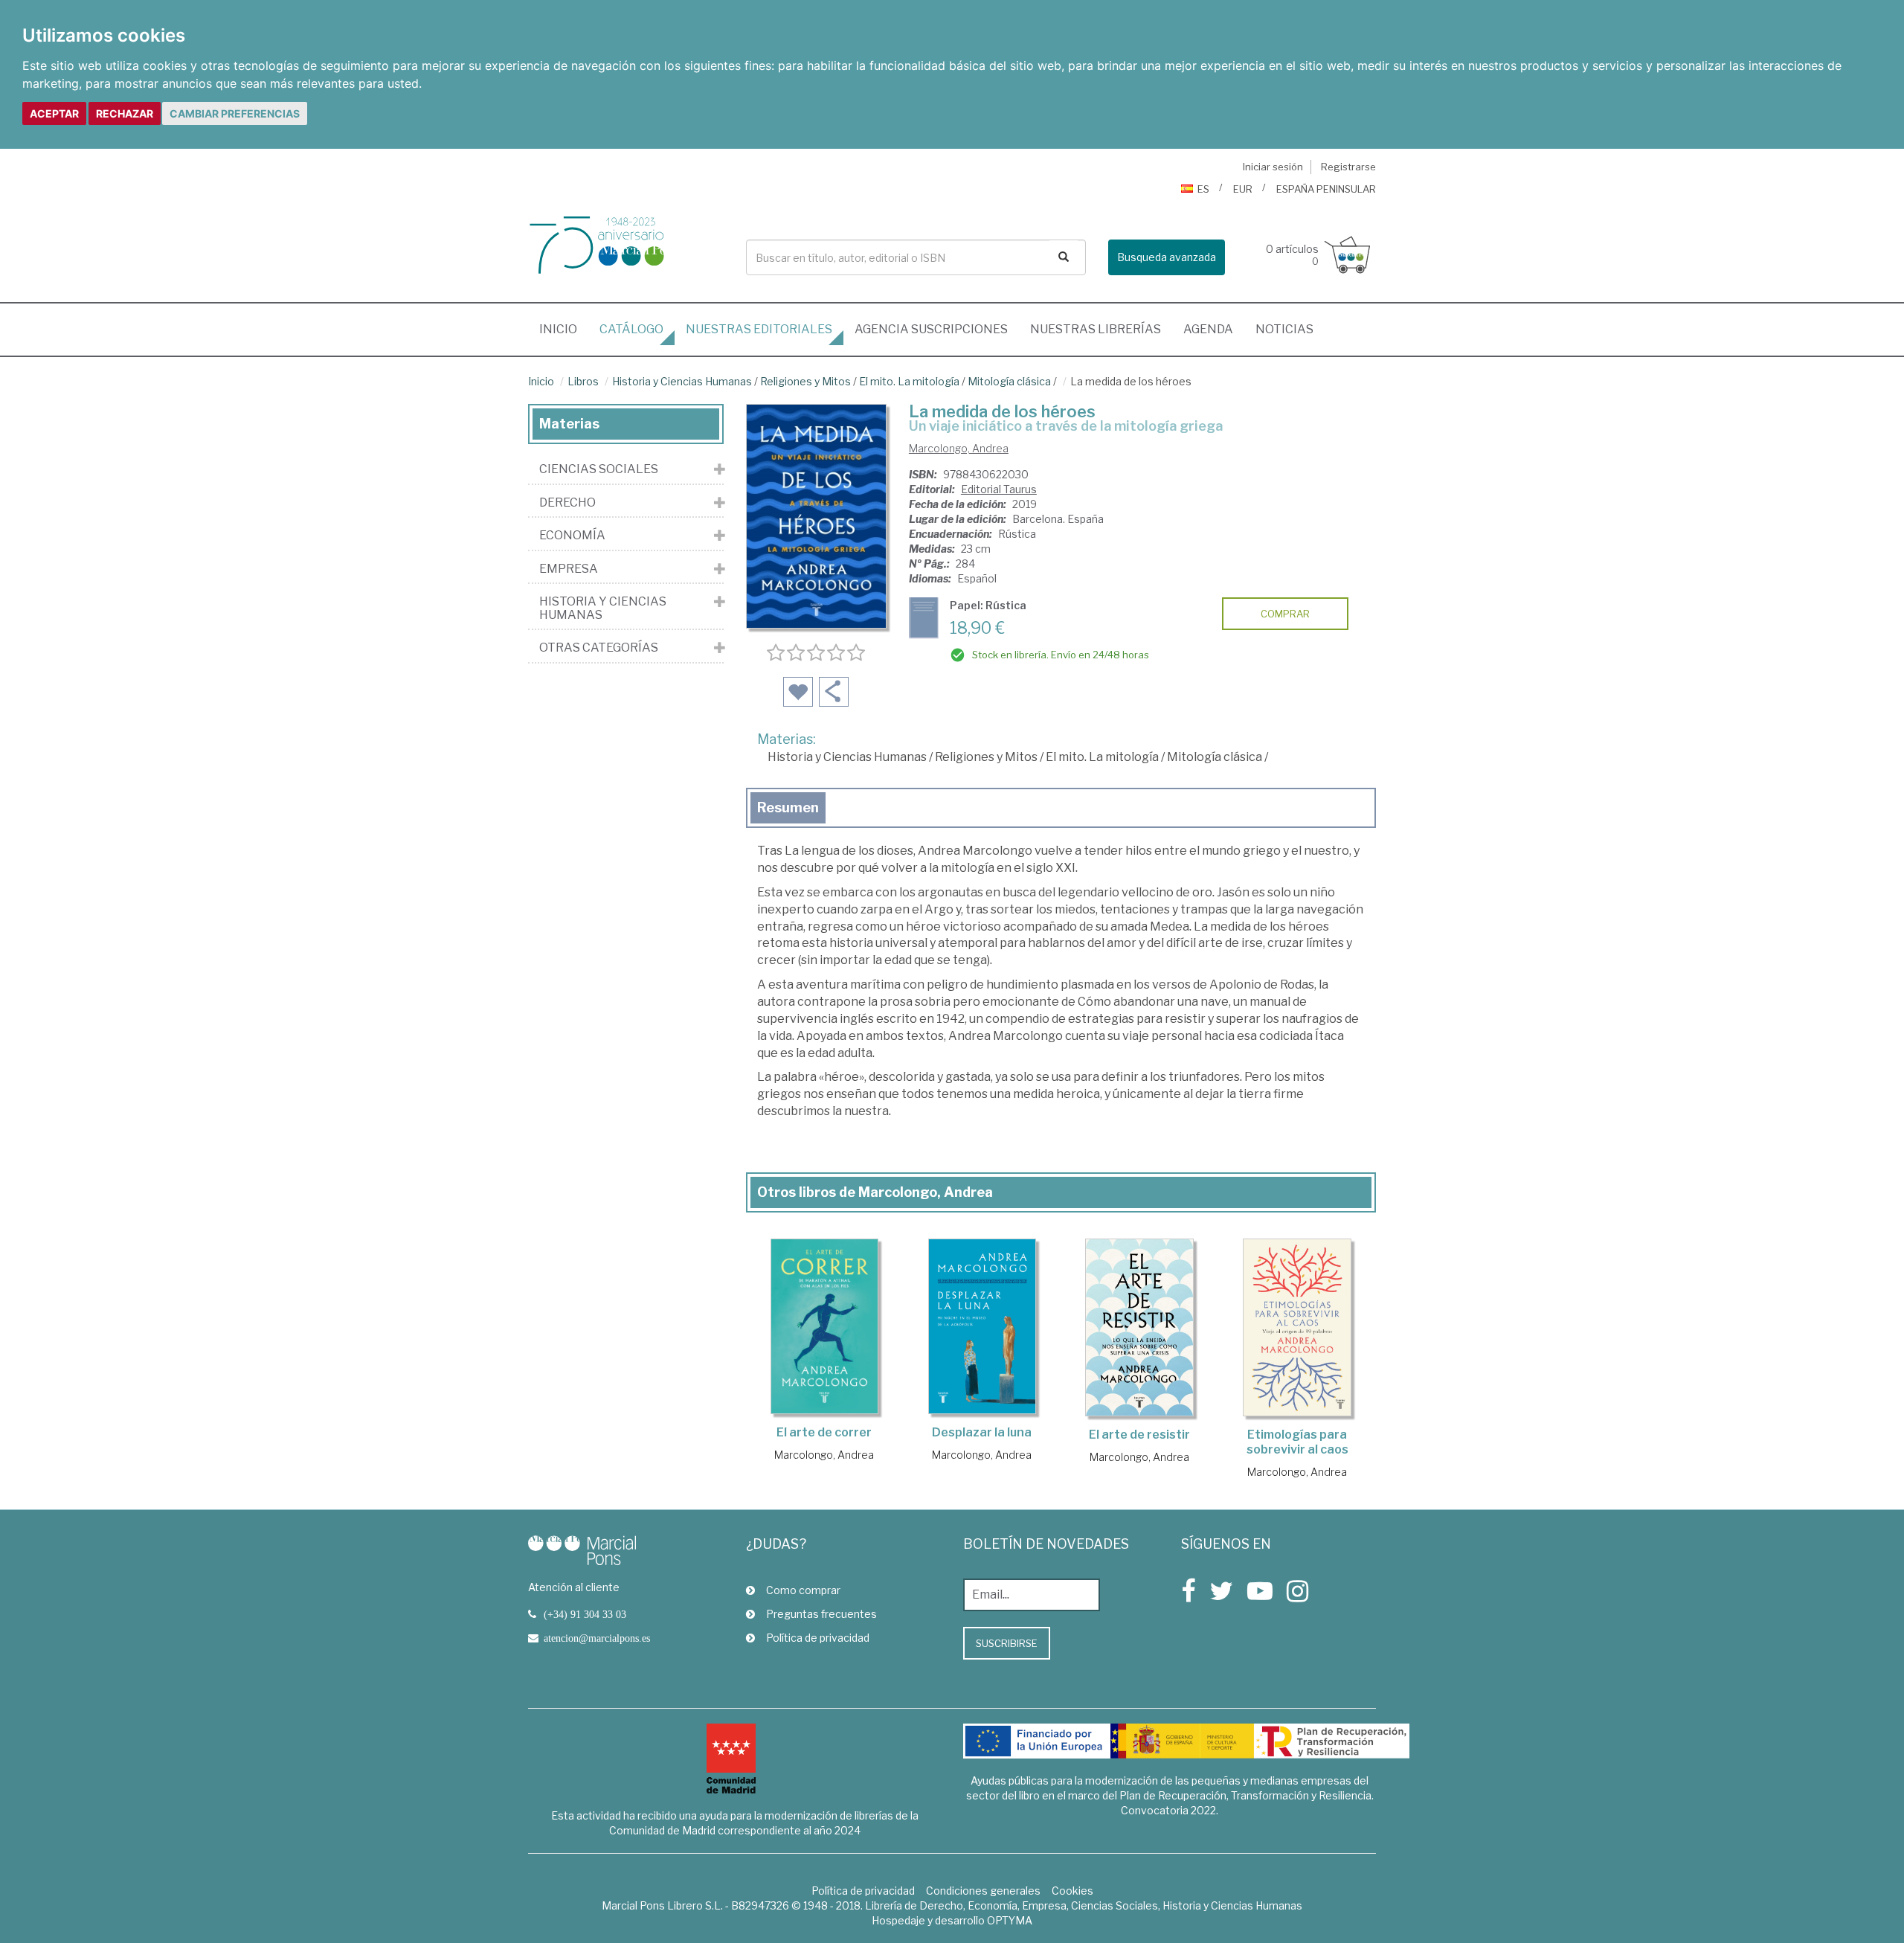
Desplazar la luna (982, 1432)
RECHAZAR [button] (125, 113)
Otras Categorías (599, 648)
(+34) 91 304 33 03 (585, 1614)
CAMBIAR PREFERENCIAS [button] (235, 113)
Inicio (564, 329)
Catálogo (631, 329)
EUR (1243, 189)
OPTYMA (1010, 1920)
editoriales (759, 329)
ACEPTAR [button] (54, 113)
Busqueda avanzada (1167, 257)
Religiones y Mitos (805, 381)
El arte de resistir (1139, 1435)
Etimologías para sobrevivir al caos (1297, 1442)
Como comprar (803, 1590)
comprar (1285, 614)
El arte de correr (824, 1432)
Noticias (1284, 329)
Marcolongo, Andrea (959, 448)
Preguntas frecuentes (821, 1614)
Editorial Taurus (999, 489)
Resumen (788, 807)
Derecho (567, 503)
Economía (572, 536)
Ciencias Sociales (599, 469)
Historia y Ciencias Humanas (682, 381)
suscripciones (931, 329)
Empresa (569, 569)
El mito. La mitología (909, 381)
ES (1203, 189)
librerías (1096, 329)
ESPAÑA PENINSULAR (1326, 189)
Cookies (1072, 1891)
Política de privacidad (818, 1638)
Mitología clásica (1009, 381)
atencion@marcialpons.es (597, 1638)
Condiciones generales (983, 1891)
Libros (583, 381)
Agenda (1208, 329)
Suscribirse (1007, 1643)
